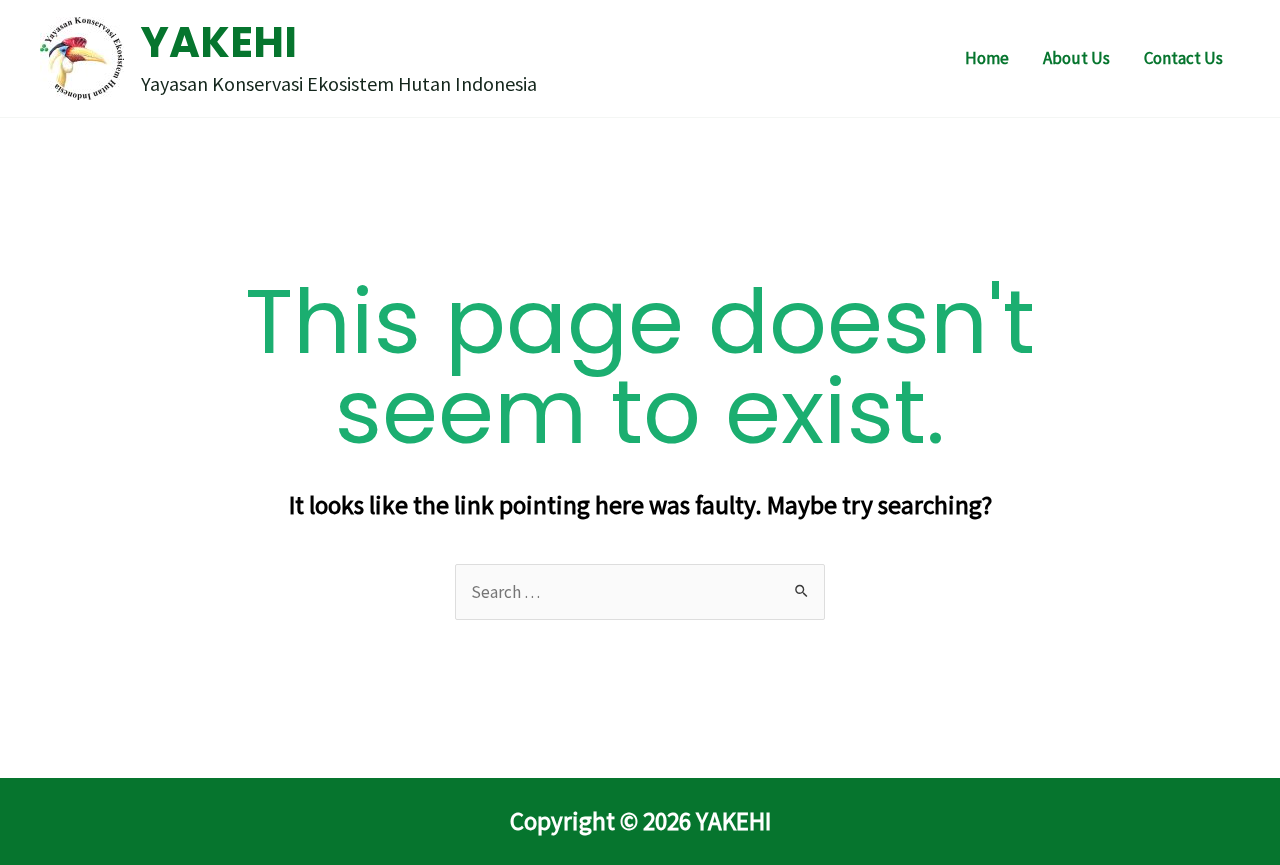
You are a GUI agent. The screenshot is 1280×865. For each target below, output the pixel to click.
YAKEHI (219, 42)
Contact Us (1183, 58)
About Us (1076, 58)
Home (987, 58)
